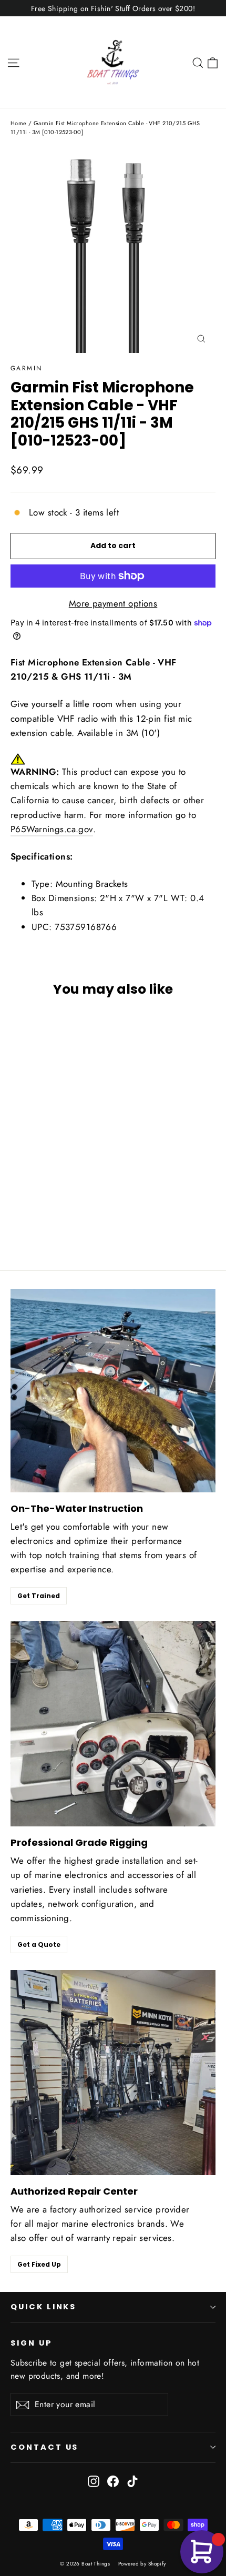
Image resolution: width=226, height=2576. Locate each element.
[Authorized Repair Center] (113, 2073)
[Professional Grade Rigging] (113, 1724)
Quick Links (43, 2307)
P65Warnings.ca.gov (52, 829)
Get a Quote (39, 1944)
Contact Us (44, 2447)
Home (19, 123)
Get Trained (39, 1596)
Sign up (32, 2343)
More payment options (113, 603)
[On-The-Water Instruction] (113, 1391)
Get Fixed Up (39, 2264)
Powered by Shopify (142, 2564)
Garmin (26, 368)
